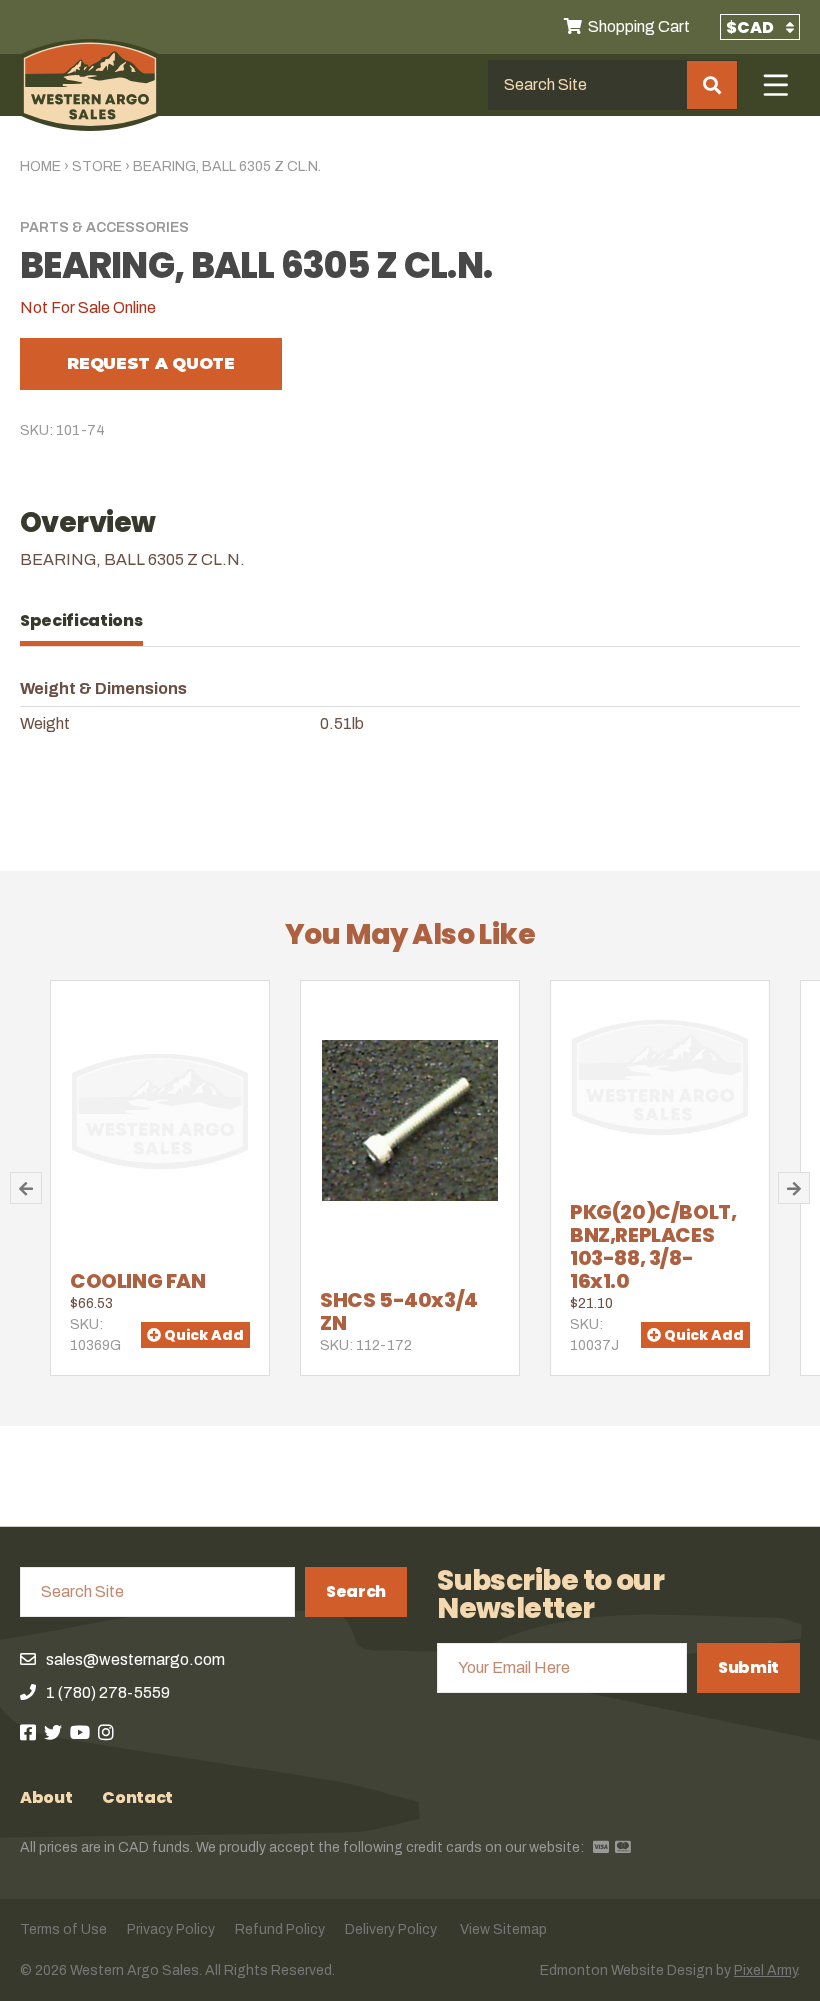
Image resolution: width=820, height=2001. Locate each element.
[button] (26, 1188)
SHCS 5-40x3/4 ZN (399, 1311)
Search (356, 1591)
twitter (53, 1732)
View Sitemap (503, 1929)
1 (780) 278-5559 (108, 1692)
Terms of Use (63, 1929)
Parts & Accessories (104, 227)
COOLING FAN (138, 1281)
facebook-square (28, 1732)
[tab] (91, 621)
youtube (80, 1732)
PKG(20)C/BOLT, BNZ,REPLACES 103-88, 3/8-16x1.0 (653, 1246)
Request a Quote (150, 363)
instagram (106, 1732)
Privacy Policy (171, 1929)
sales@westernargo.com (135, 1659)
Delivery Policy (391, 1929)
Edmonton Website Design (626, 1970)
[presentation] (91, 621)
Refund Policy (280, 1929)
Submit (748, 1667)
